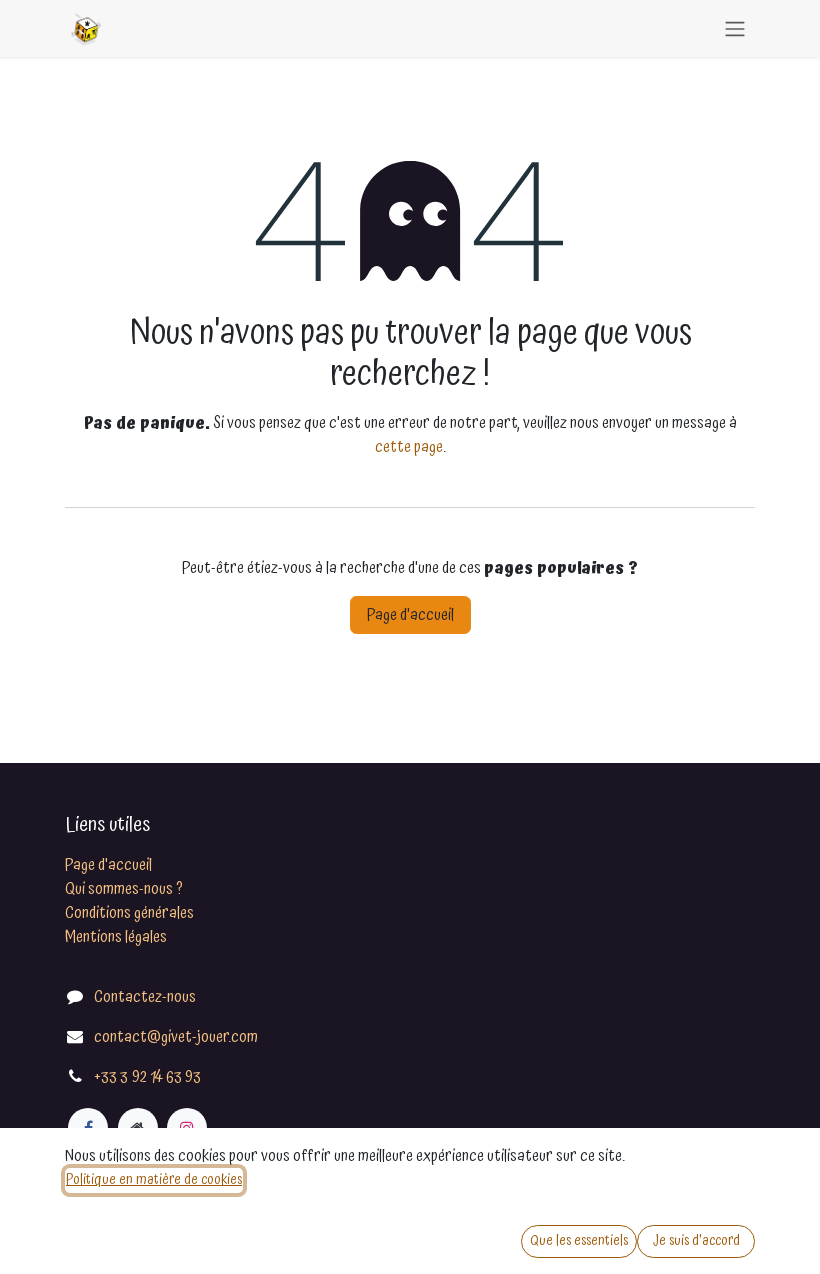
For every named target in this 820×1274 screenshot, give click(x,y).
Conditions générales (129, 913)
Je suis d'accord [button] (696, 1241)
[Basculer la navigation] (735, 28)
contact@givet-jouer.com (176, 1037)
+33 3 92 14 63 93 (147, 1077)
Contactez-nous (145, 997)
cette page (409, 447)
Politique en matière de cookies (154, 1180)
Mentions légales (116, 937)
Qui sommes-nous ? (124, 889)
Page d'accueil (410, 615)
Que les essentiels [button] (579, 1241)
